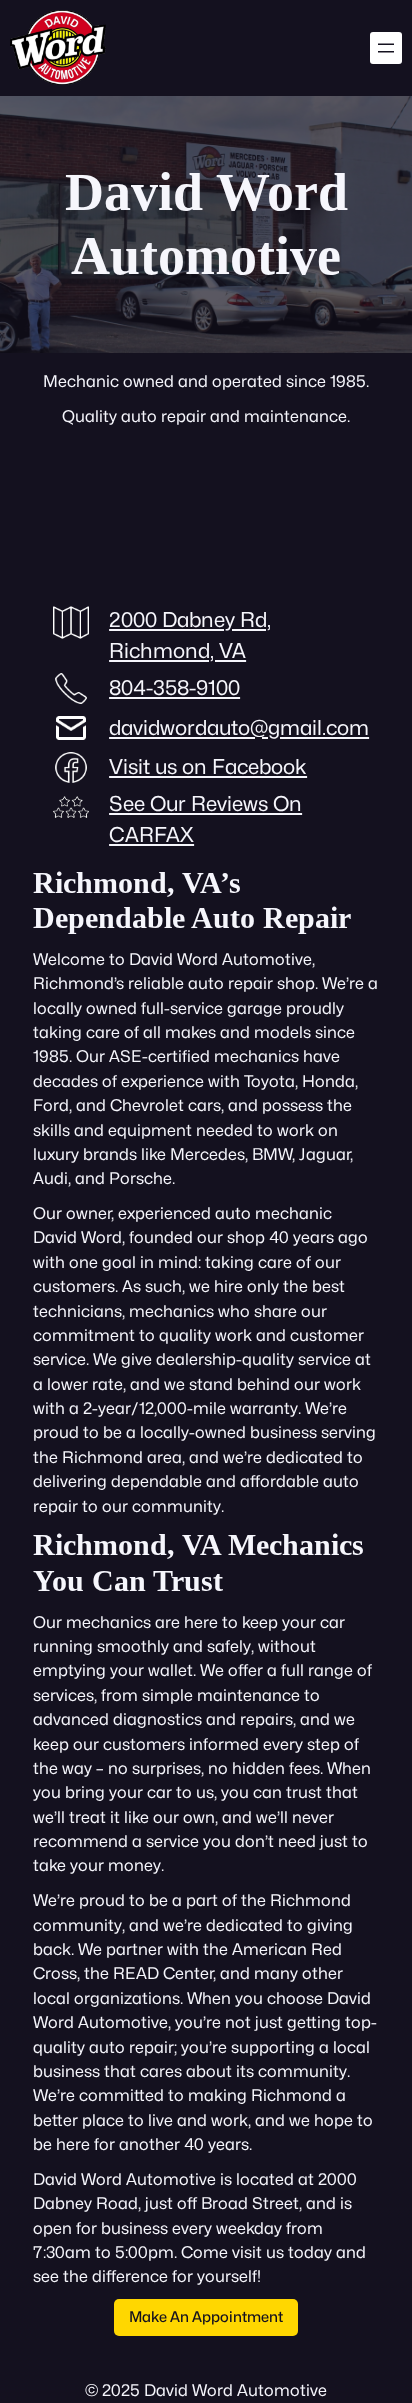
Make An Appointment (206, 2316)
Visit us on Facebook (208, 766)
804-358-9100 (174, 687)
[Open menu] (386, 48)
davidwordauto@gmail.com (239, 727)
